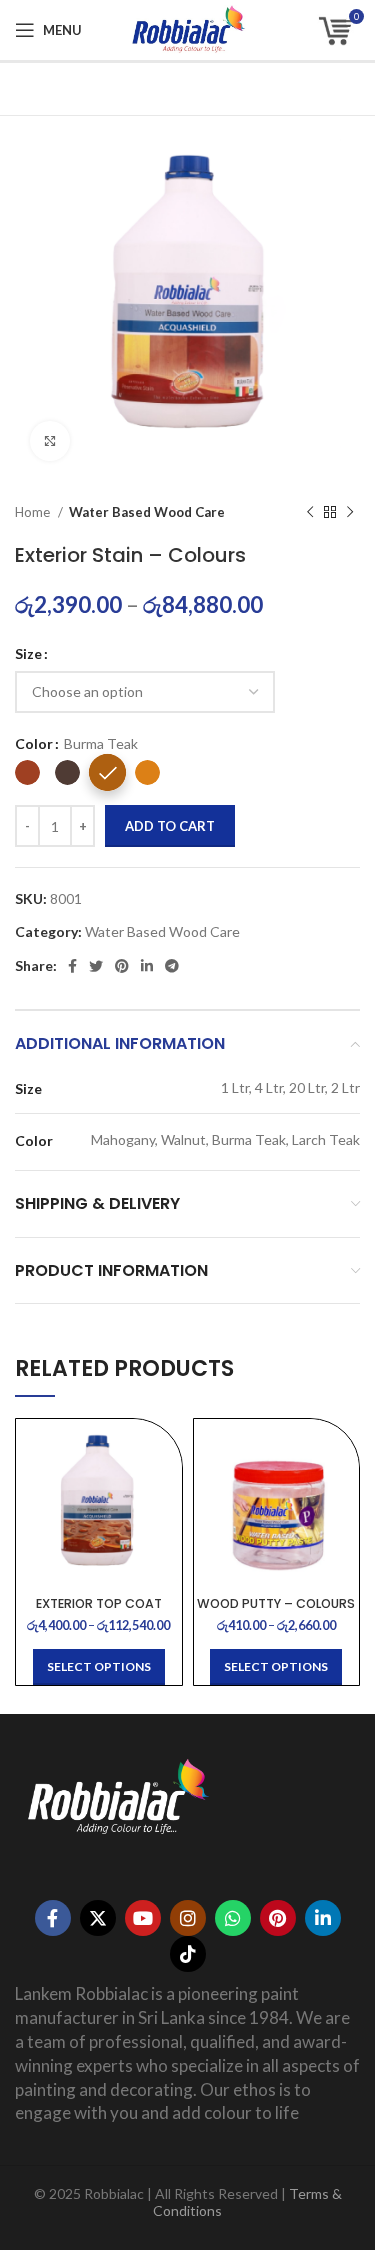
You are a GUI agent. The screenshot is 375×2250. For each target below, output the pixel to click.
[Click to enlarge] (50, 441)
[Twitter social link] (96, 966)
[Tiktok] (188, 1954)
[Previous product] (310, 513)
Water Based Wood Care (147, 512)
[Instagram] (188, 1918)
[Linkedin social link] (147, 966)
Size (28, 653)
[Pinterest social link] (122, 966)
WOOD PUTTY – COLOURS (276, 1603)
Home (34, 512)
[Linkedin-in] (323, 1918)
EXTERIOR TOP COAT (99, 1603)
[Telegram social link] (172, 966)
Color (34, 743)
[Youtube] (143, 1918)
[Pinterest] (278, 1918)
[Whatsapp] (233, 1918)
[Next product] (350, 513)
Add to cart (170, 826)
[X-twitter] (98, 1918)
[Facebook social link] (72, 966)
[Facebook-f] (53, 1918)
